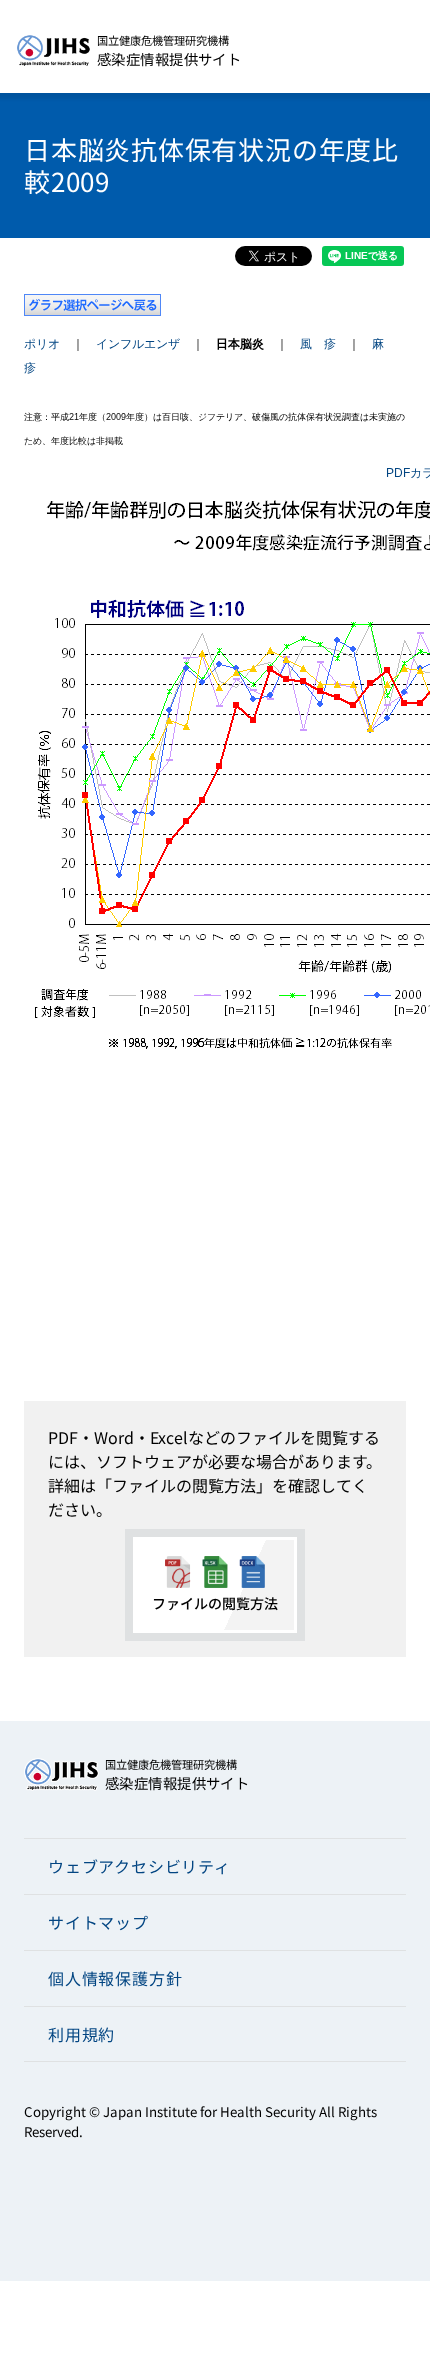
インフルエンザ (138, 344)
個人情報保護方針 (115, 1978)
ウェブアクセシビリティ (139, 1866)
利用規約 (81, 2034)
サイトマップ (98, 1922)
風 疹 (318, 344)
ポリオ (42, 344)
